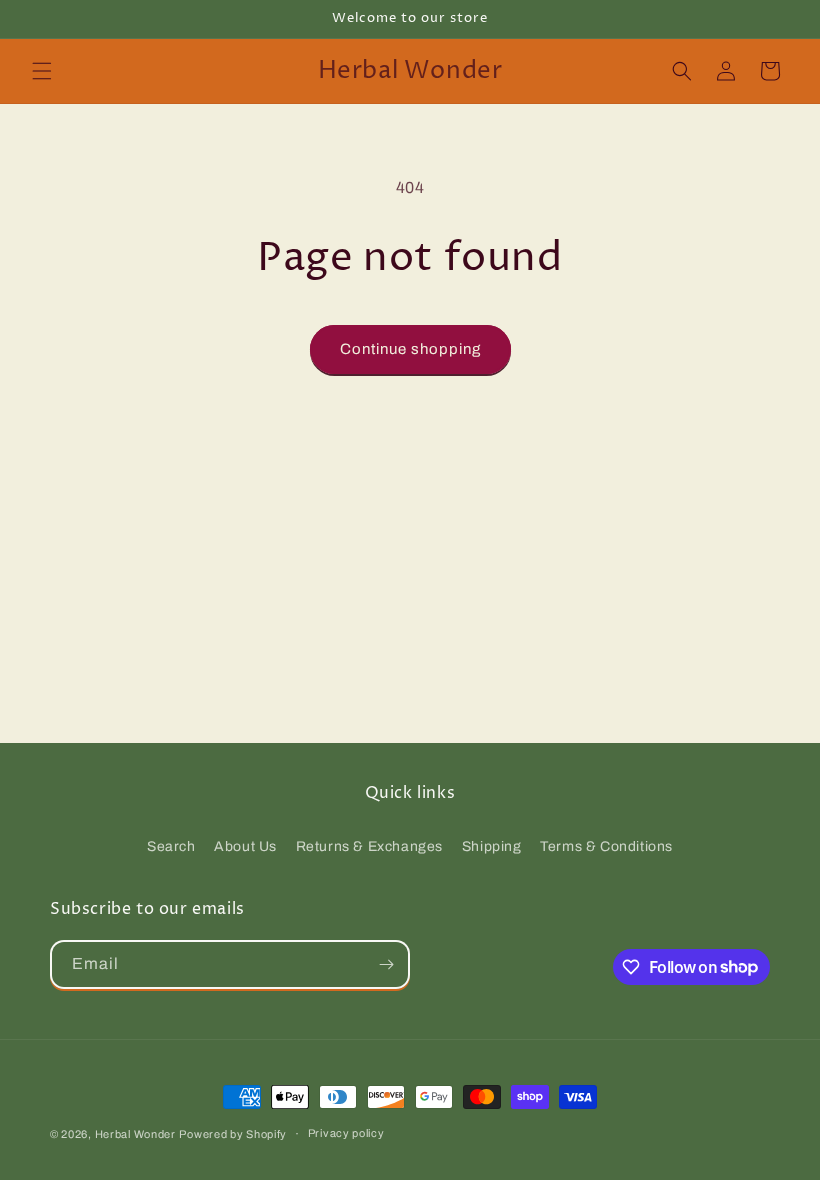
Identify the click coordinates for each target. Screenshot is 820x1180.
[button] (42, 71)
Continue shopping (410, 349)
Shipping (492, 846)
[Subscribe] (386, 964)
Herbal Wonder (135, 1134)
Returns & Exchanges (369, 846)
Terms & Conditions (606, 846)
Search (171, 846)
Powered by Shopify (233, 1134)
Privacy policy (346, 1133)
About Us (245, 846)
